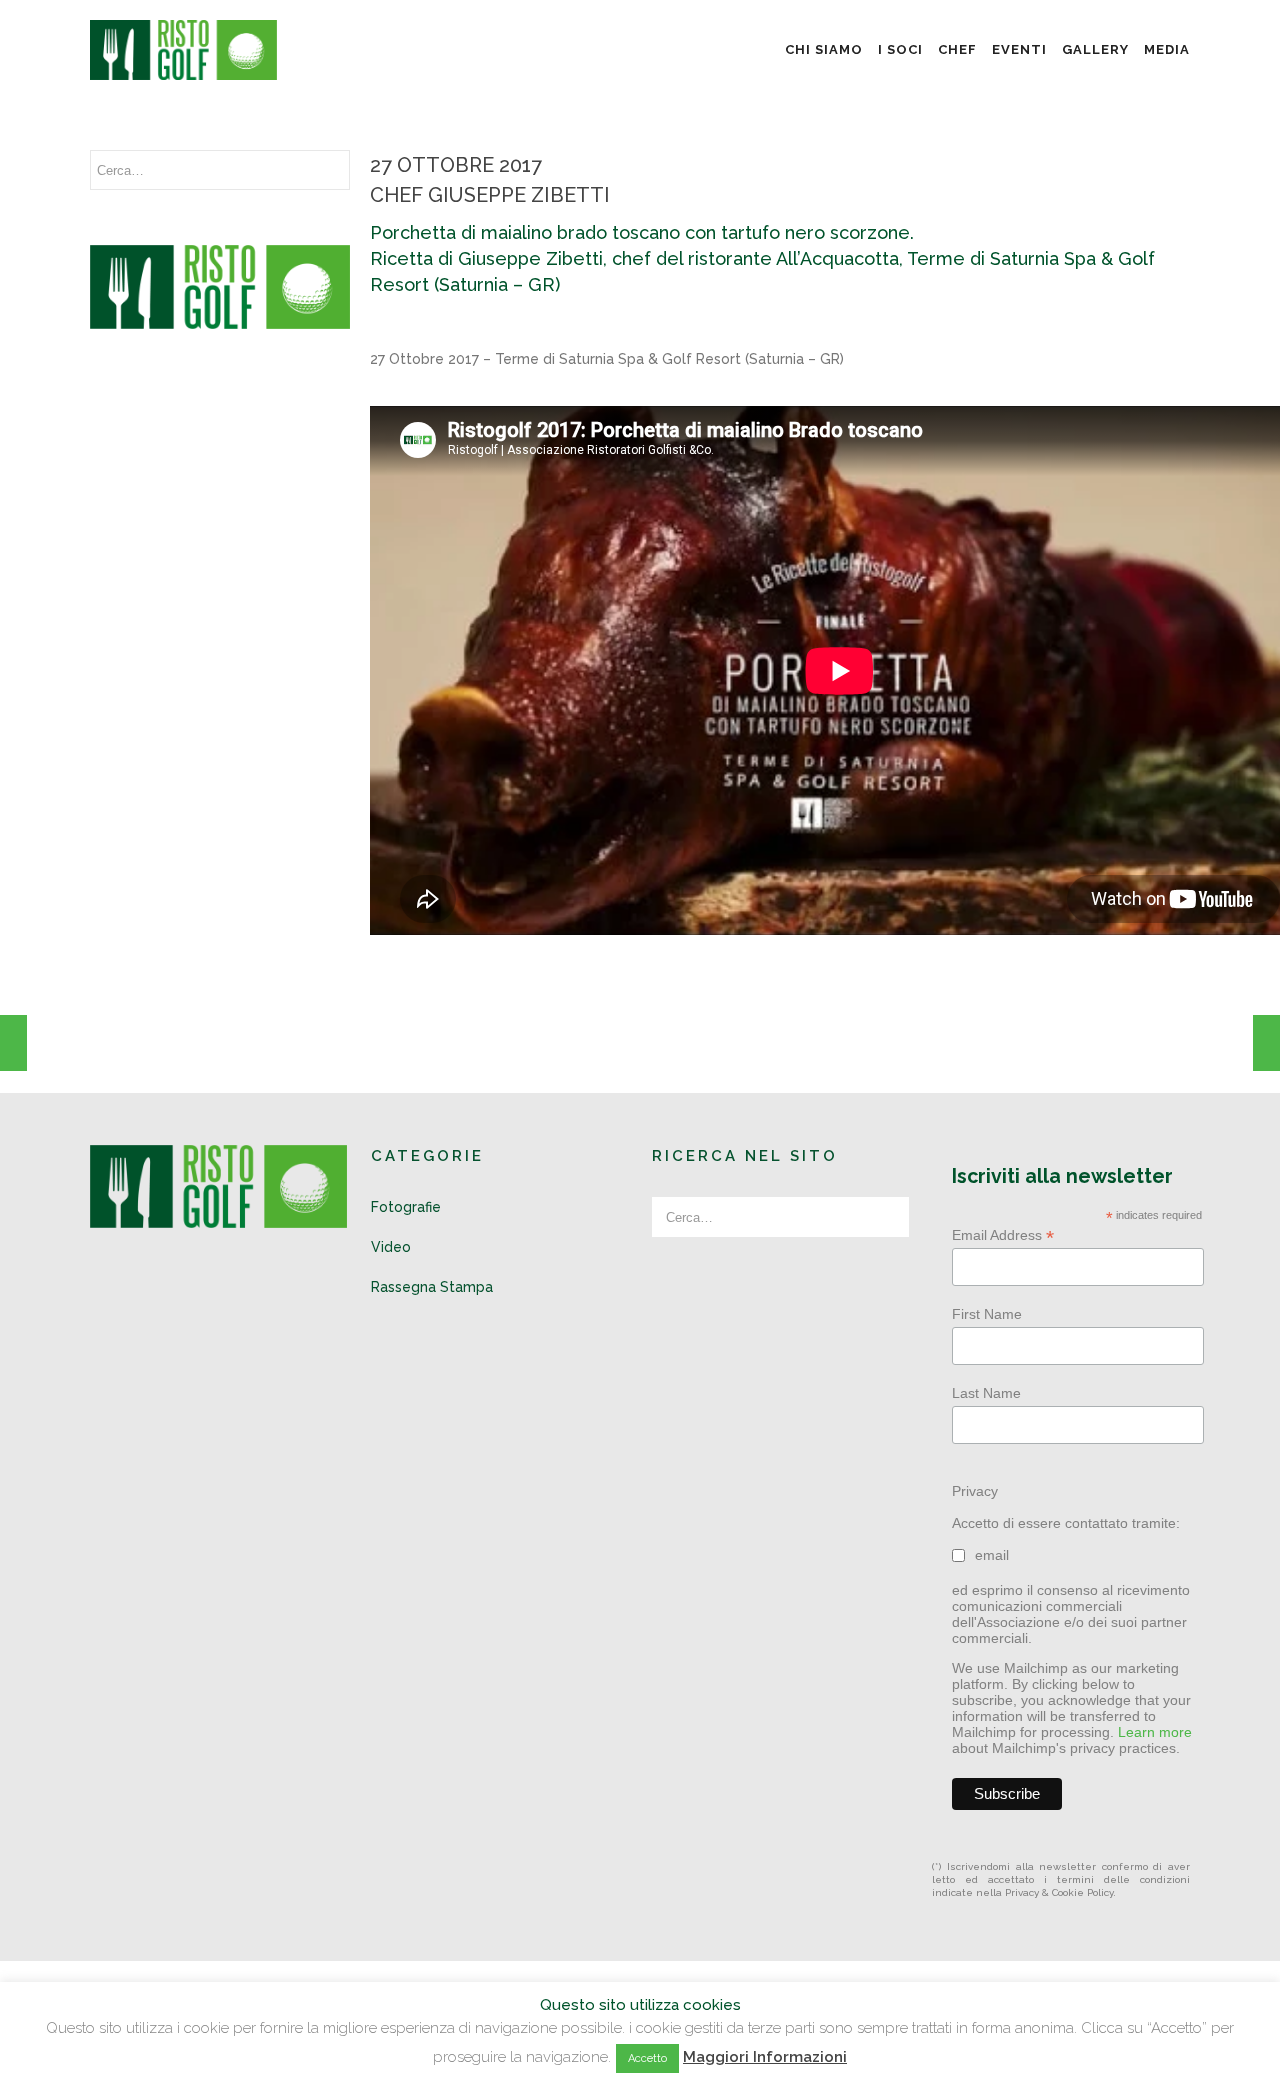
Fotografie (406, 1207)
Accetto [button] (647, 2058)
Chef (957, 49)
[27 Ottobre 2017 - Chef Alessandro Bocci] (1266, 1043)
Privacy (975, 1491)
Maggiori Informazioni (765, 2057)
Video (391, 1247)
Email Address (1003, 1235)
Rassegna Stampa (432, 1287)
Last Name (986, 1393)
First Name (987, 1314)
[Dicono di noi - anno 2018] (13, 1043)
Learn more (1155, 1732)
